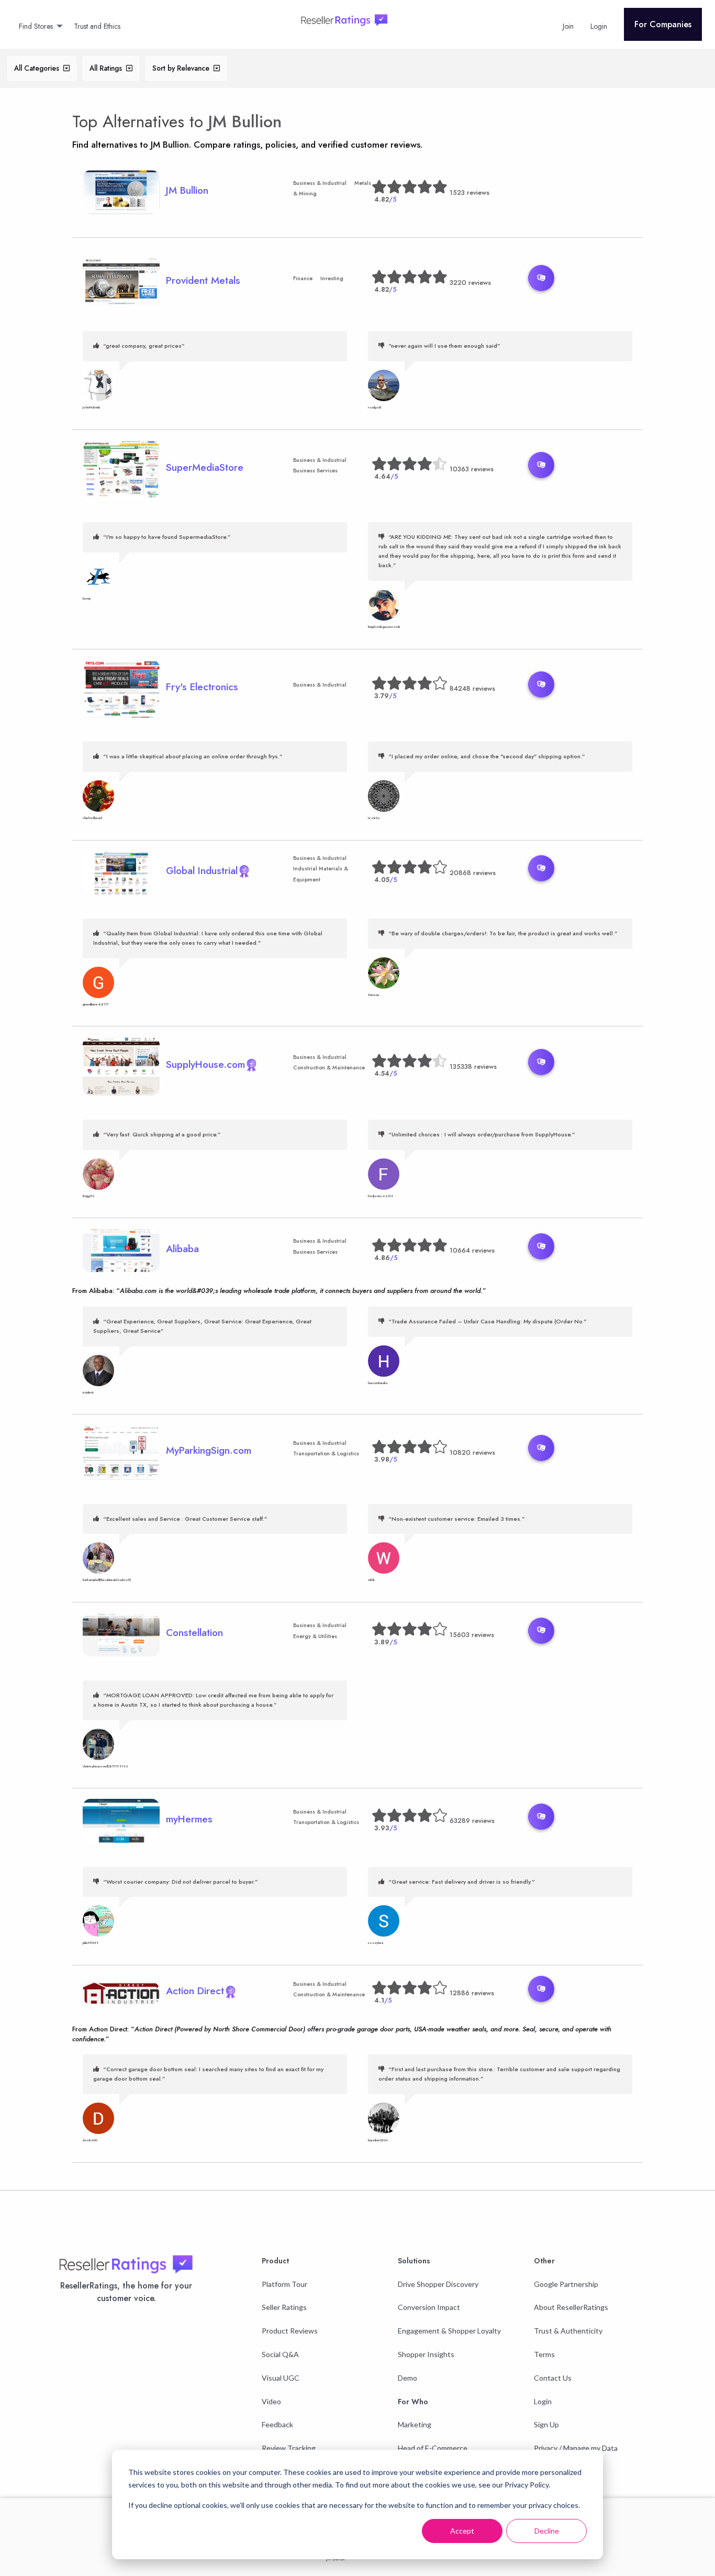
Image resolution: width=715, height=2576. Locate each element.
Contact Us (553, 2378)
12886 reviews (472, 1993)
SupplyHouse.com (205, 1064)
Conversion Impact (429, 2307)
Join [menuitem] (568, 26)
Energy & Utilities (315, 1636)
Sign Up (546, 2424)
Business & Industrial (320, 183)
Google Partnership (566, 2284)
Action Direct (195, 1991)
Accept (462, 2531)
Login (543, 2401)
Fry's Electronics (202, 687)
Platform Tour (284, 2284)
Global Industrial (202, 870)
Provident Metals (203, 280)
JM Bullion (245, 121)
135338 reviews (473, 1066)
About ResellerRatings (571, 2307)
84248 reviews (472, 688)
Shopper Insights (426, 2354)
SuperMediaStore (205, 467)
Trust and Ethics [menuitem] (97, 26)
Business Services (315, 471)
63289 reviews (472, 1821)
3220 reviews (470, 283)
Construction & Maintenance (329, 1068)
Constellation (194, 1632)
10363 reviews (472, 469)
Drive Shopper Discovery (438, 2284)
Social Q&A (280, 2354)
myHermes (189, 1819)
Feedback (277, 2424)
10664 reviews (472, 1250)
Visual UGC (281, 2378)
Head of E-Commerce (433, 2448)
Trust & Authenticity (568, 2331)
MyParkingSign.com (209, 1450)
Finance (303, 278)
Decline (547, 2531)
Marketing (415, 2424)
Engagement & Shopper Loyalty (449, 2331)
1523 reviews (470, 192)
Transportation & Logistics (326, 1453)
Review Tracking (289, 2448)
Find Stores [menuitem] (36, 26)
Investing (332, 278)
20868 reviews (473, 873)
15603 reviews (472, 1635)
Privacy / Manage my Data (576, 2448)
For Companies (663, 24)
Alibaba (182, 1248)
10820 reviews (472, 1452)
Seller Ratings (284, 2307)
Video (271, 2401)
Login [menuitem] (599, 26)
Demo (407, 2378)
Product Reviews (290, 2331)
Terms (544, 2354)
